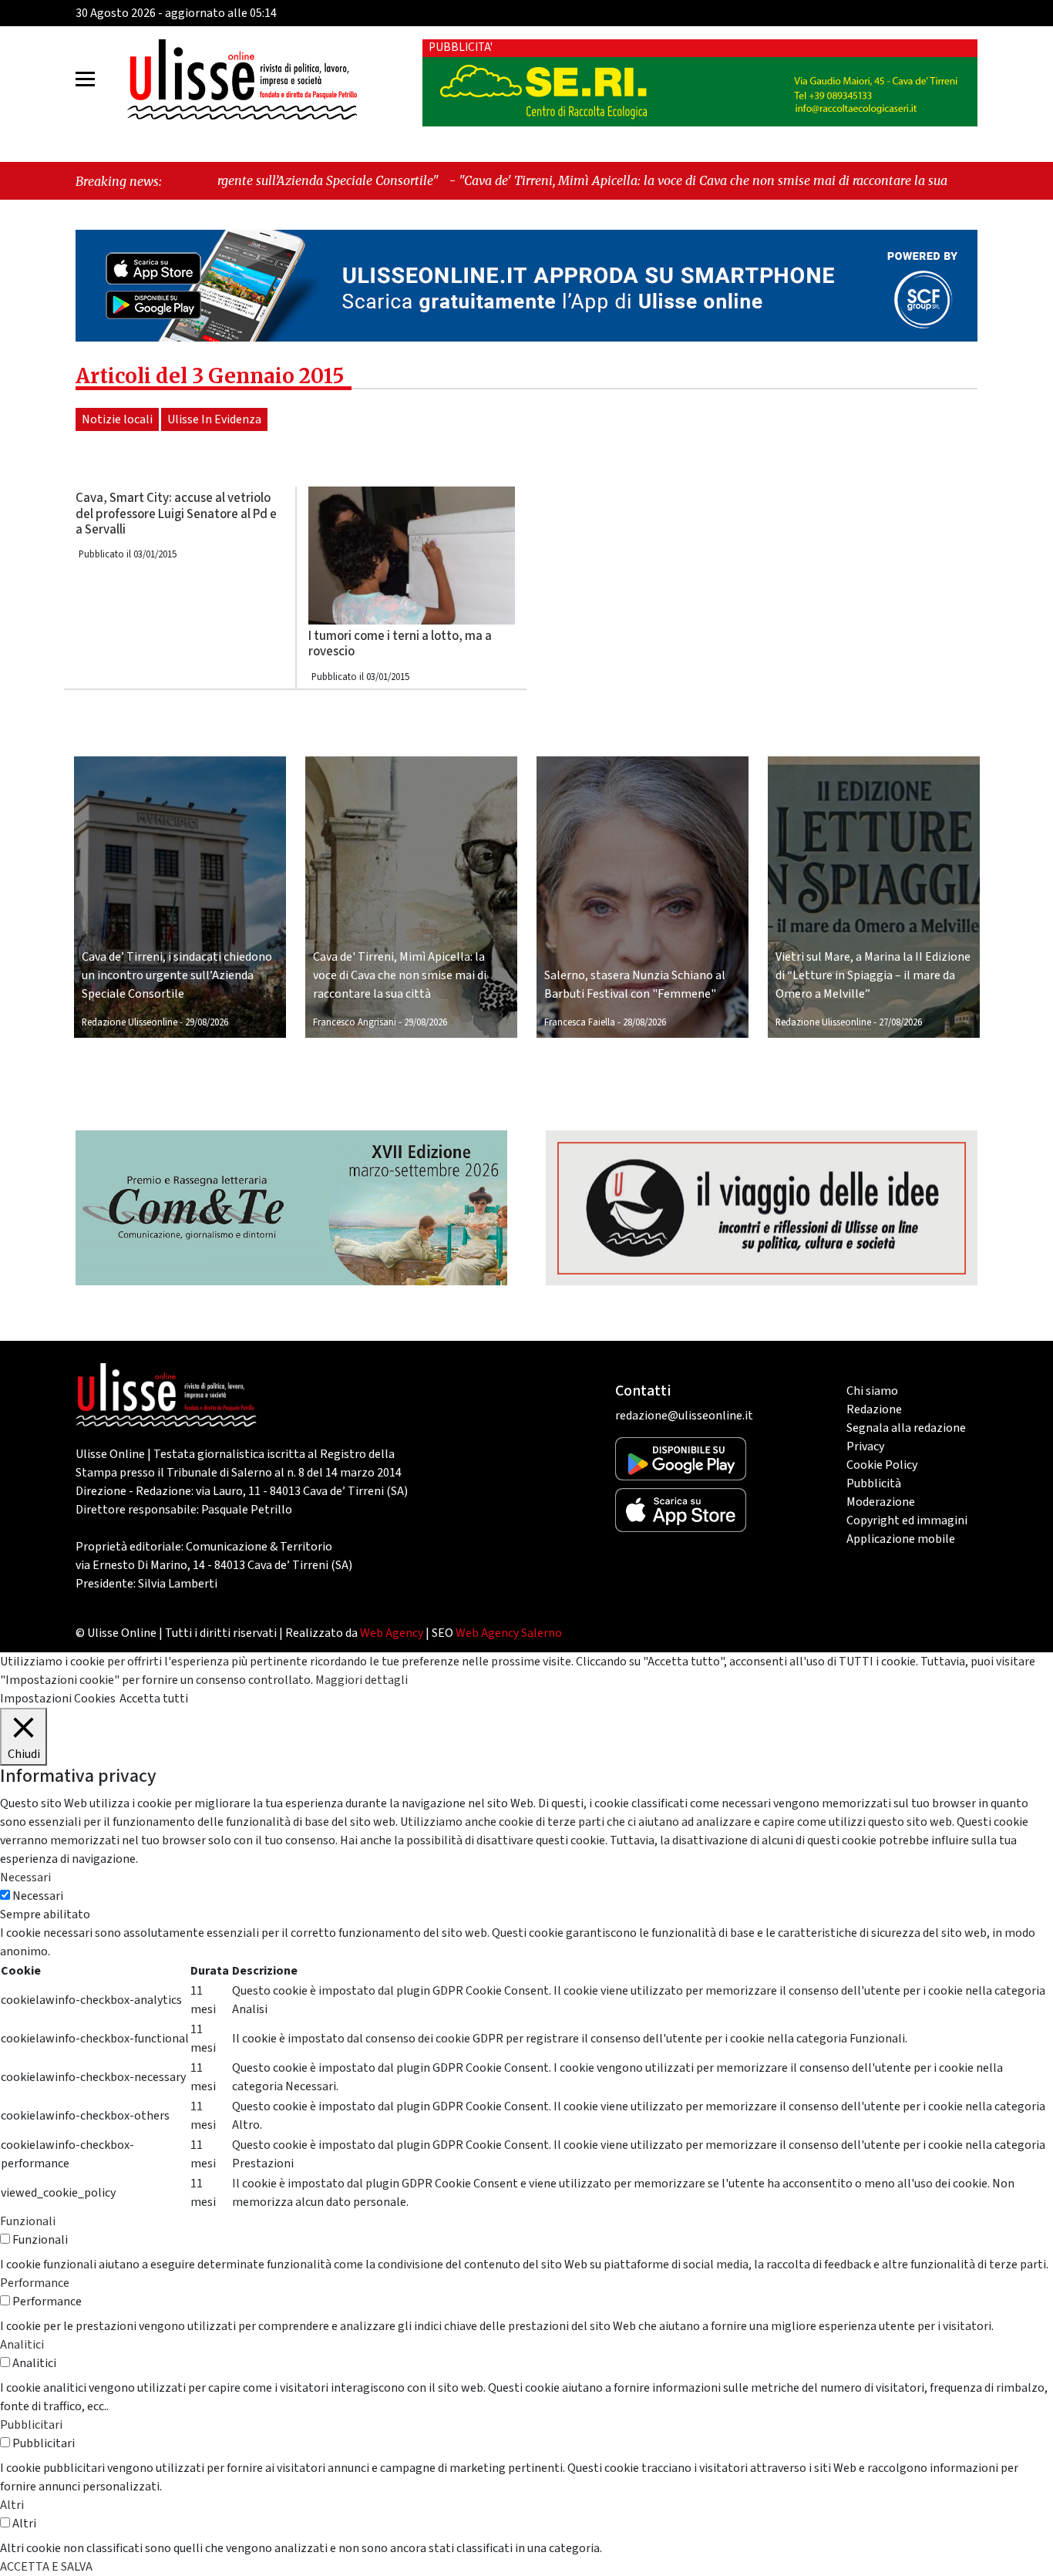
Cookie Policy (882, 1465)
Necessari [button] (25, 1877)
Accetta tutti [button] (154, 1699)
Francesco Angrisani (355, 1022)
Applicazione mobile (901, 1539)
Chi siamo (872, 1391)
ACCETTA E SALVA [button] (46, 2567)
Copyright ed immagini (907, 1520)
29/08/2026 (207, 1022)
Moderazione (881, 1502)
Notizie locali (117, 419)
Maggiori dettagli (362, 1680)
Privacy (865, 1446)
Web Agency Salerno (509, 1633)
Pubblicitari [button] (31, 2425)
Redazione (874, 1409)
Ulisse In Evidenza (214, 419)
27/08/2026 (900, 1022)
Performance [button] (35, 2283)
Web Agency (392, 1633)
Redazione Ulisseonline (130, 1022)
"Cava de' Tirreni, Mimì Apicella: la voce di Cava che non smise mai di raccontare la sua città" (587, 180)
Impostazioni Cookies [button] (58, 1699)
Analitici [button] (22, 2345)
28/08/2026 (644, 1022)
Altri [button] (12, 2505)
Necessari (38, 1896)
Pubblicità (874, 1483)
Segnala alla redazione (906, 1428)
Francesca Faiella (580, 1022)
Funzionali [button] (28, 2221)
